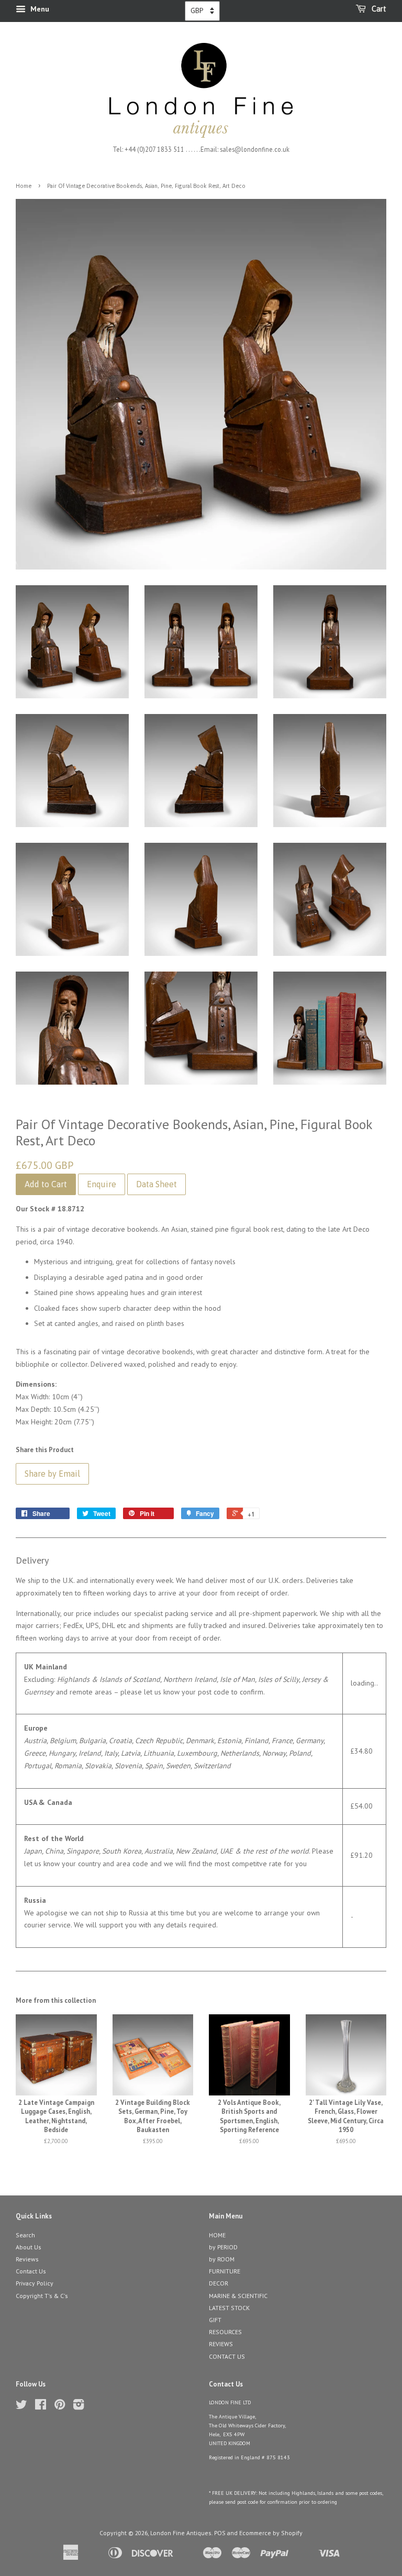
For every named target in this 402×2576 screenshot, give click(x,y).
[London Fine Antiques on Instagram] (79, 2407)
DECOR (219, 2283)
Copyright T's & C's (42, 2296)
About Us (29, 2247)
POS (220, 2533)
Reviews (27, 2259)
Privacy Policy (35, 2283)
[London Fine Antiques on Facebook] (41, 2407)
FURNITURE (225, 2271)
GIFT (215, 2320)
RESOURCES (225, 2332)
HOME (217, 2235)
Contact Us (31, 2271)
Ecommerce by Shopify (271, 2533)
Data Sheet (157, 1184)
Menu (39, 9)
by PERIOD (223, 2247)
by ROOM (222, 2259)
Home (24, 186)
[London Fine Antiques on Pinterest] (60, 2407)
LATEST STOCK (229, 2308)
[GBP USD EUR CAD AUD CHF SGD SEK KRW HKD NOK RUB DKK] (202, 11)
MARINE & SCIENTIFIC (238, 2296)
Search (25, 2235)
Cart (378, 9)
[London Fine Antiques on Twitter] (21, 2407)
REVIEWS (221, 2344)
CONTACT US (227, 2356)
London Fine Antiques (181, 2533)
